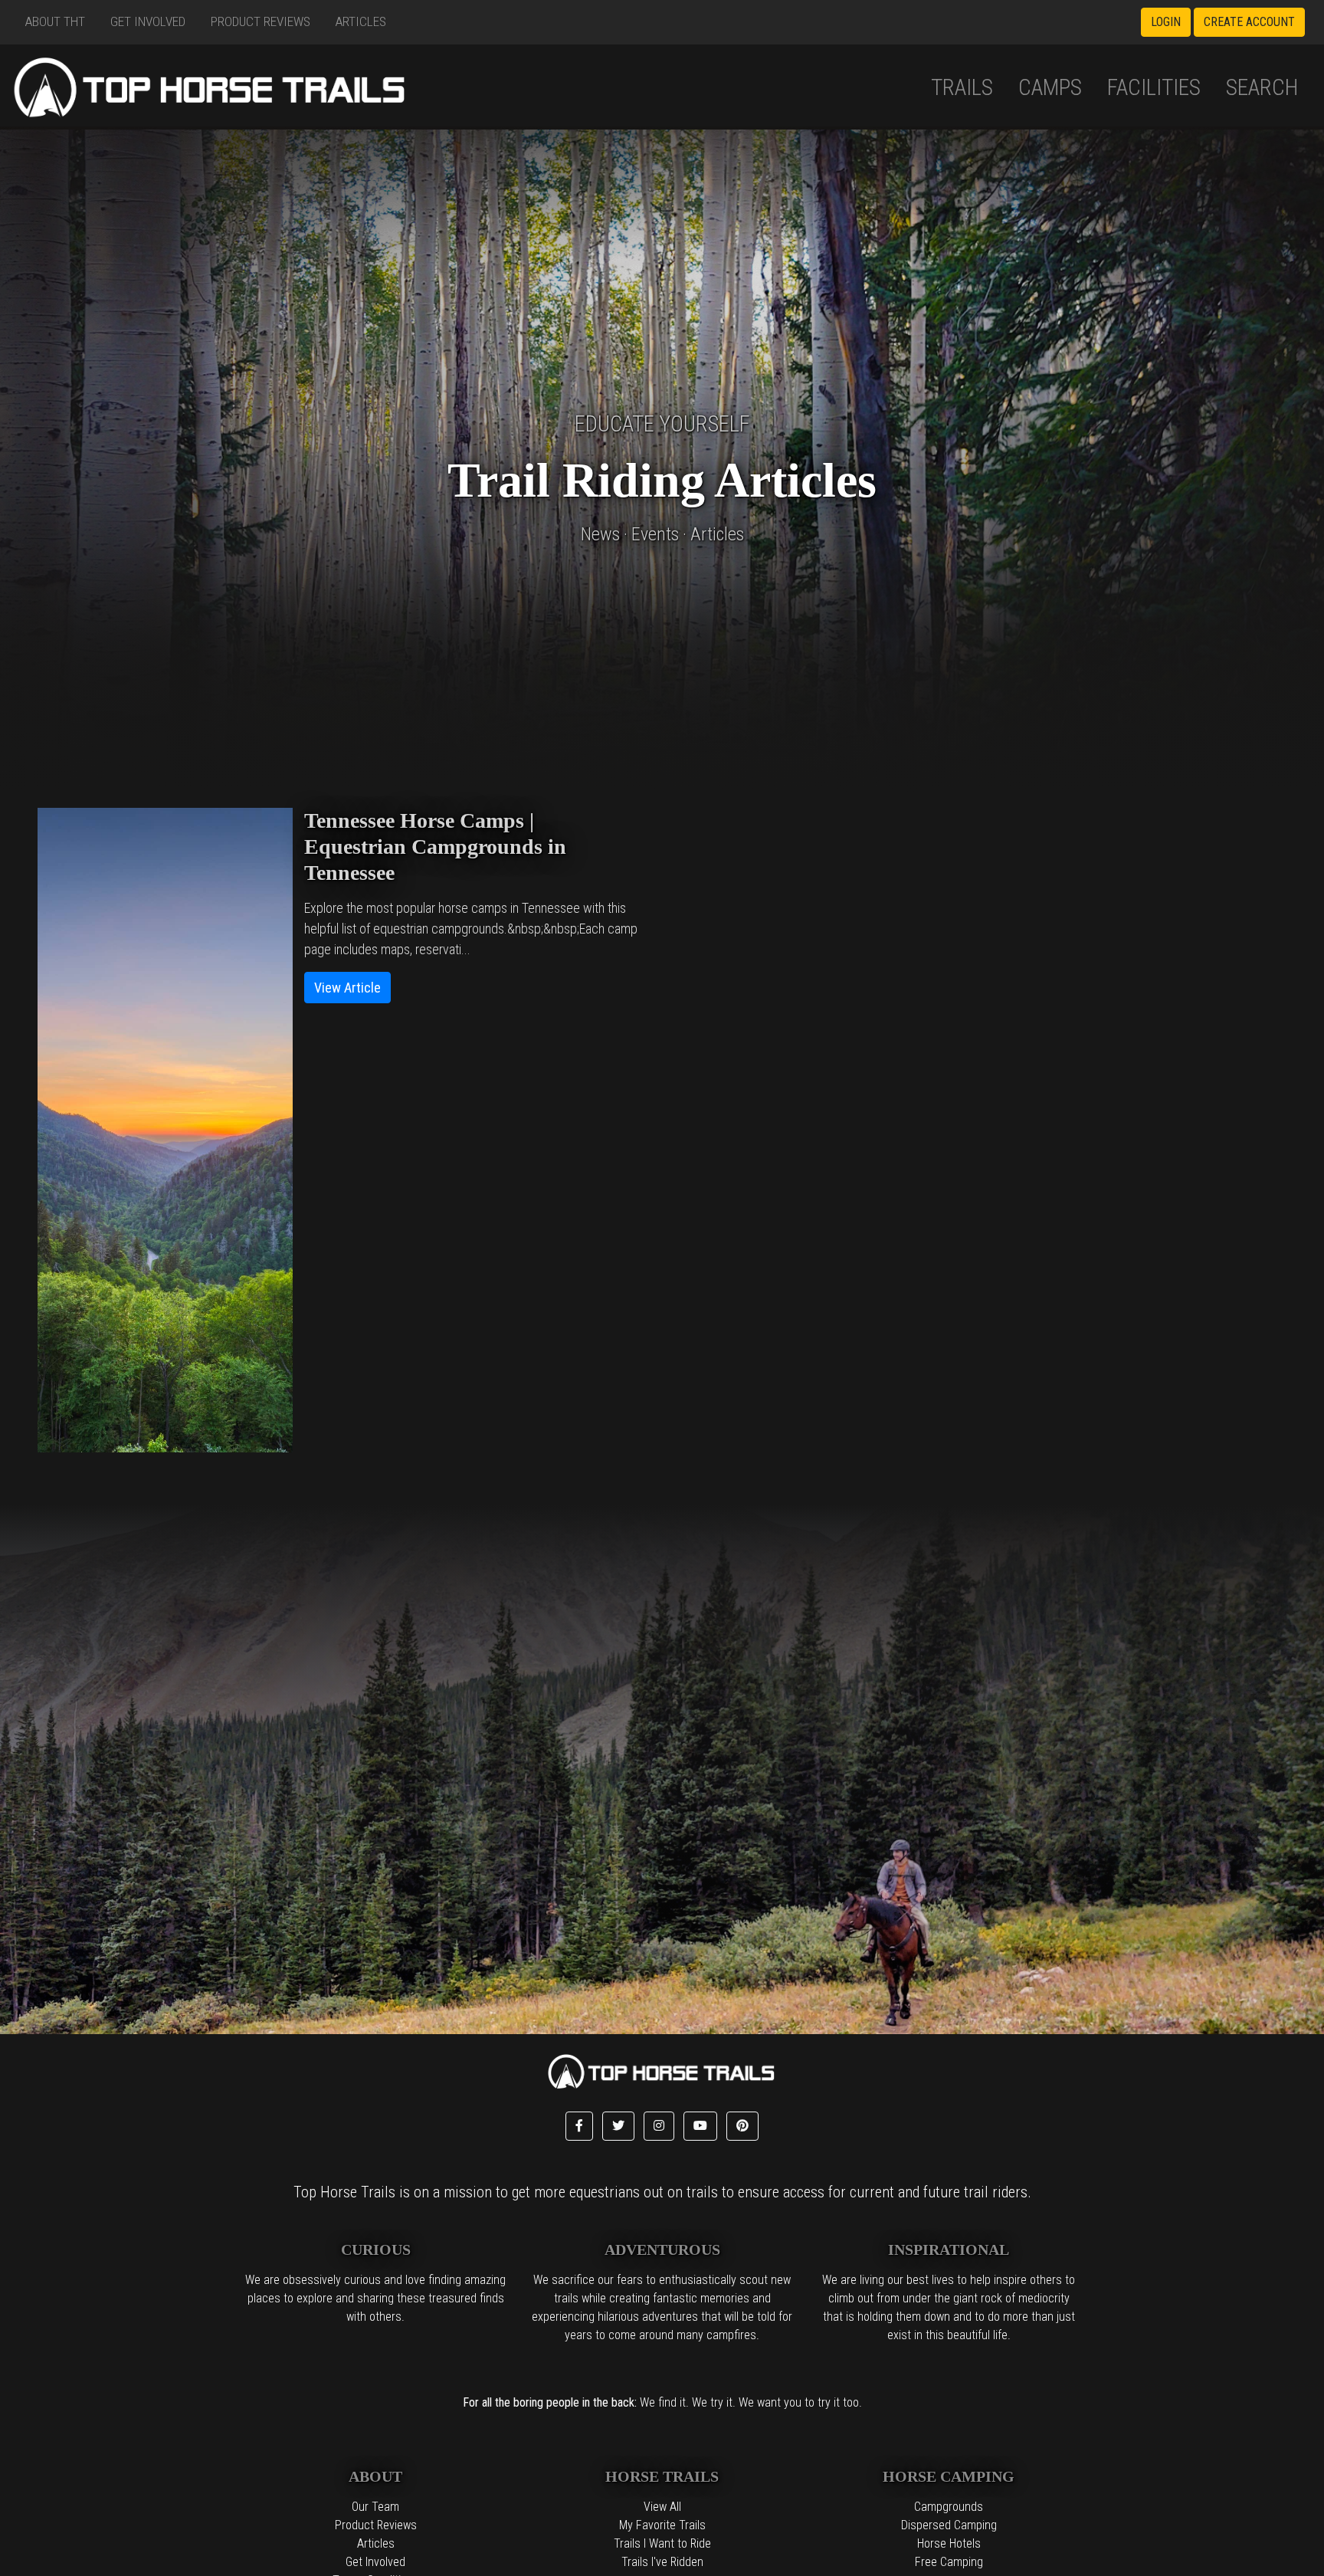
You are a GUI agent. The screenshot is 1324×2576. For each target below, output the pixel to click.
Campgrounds (949, 2507)
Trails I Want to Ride (662, 2543)
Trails (962, 87)
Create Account (1249, 22)
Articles (361, 21)
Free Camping (949, 2562)
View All (662, 2507)
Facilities (1154, 87)
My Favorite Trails (662, 2525)
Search (1262, 87)
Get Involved (148, 21)
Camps (1050, 87)
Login (1166, 22)
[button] (579, 2126)
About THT (55, 21)
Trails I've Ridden (662, 2562)
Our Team (375, 2507)
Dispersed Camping (949, 2525)
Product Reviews (261, 21)
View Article (347, 988)
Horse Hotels (949, 2543)
